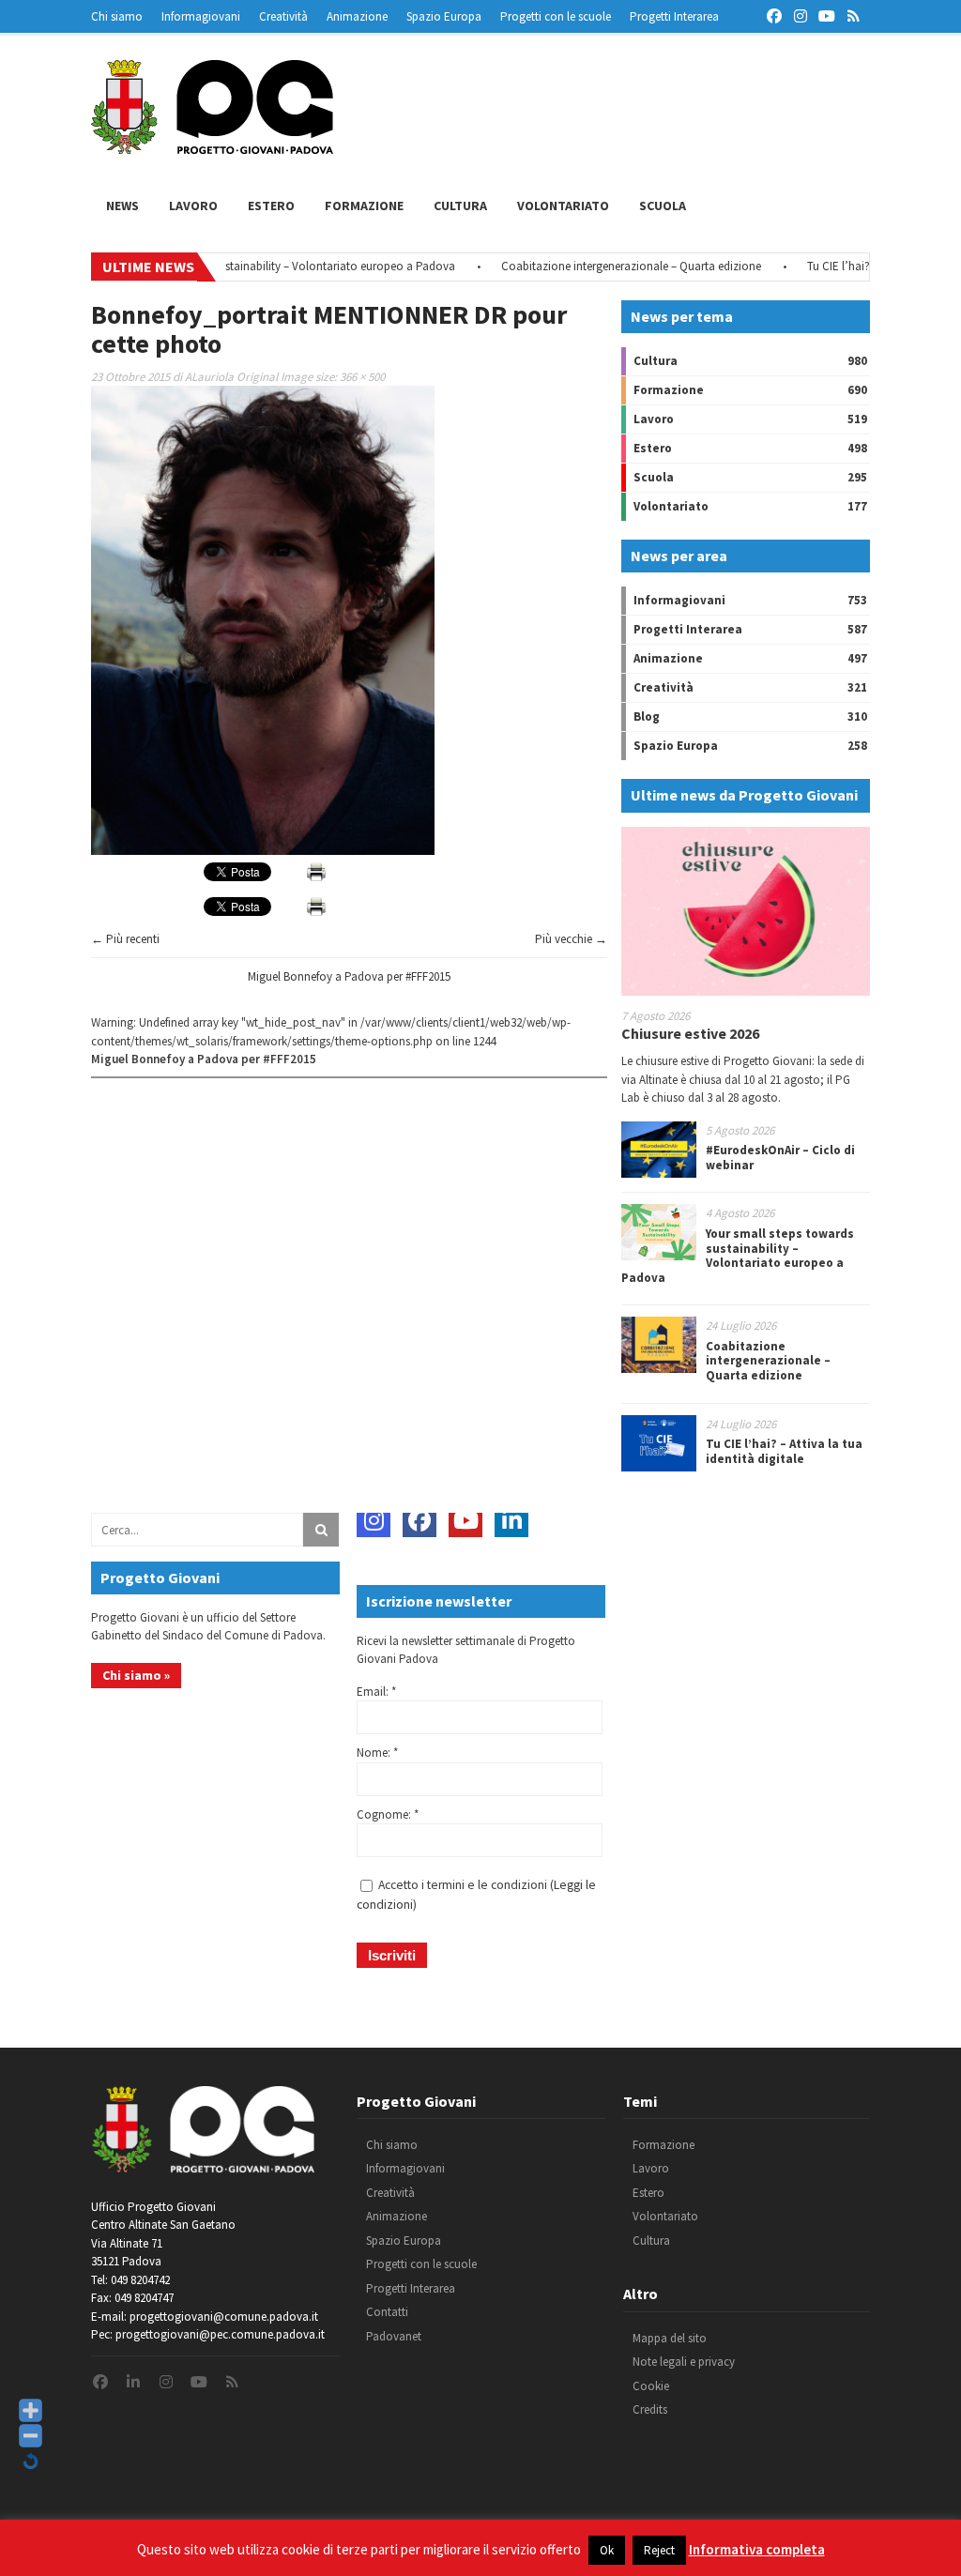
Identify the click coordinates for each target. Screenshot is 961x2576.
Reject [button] (659, 2550)
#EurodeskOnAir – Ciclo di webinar (780, 1158)
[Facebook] (419, 1520)
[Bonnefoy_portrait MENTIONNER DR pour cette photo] (263, 851)
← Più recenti (125, 939)
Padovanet (394, 2336)
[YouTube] (465, 1520)
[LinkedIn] (511, 1520)
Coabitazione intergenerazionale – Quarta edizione (595, 266)
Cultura (460, 206)
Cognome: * (388, 1814)
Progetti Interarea (674, 16)
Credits (650, 2409)
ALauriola (209, 377)
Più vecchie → (571, 939)
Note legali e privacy (684, 2362)
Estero (271, 206)
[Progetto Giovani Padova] (212, 145)
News (122, 206)
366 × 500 (362, 377)
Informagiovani (201, 16)
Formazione (364, 206)
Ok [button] (607, 2550)
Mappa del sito (670, 2338)
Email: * (376, 1692)
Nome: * (377, 1753)
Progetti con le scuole (556, 16)
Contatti (387, 2312)
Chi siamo (117, 16)
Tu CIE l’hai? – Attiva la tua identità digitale (784, 1451)
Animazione (357, 16)
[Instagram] (374, 1520)
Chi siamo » (136, 1675)
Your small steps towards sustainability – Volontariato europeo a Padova (234, 266)
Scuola (663, 206)
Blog (647, 716)
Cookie (651, 2386)
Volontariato (563, 206)
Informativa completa (757, 2549)
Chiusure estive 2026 (690, 1033)
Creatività (283, 16)
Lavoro (193, 206)
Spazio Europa (444, 16)
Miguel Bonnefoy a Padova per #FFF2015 (349, 976)
